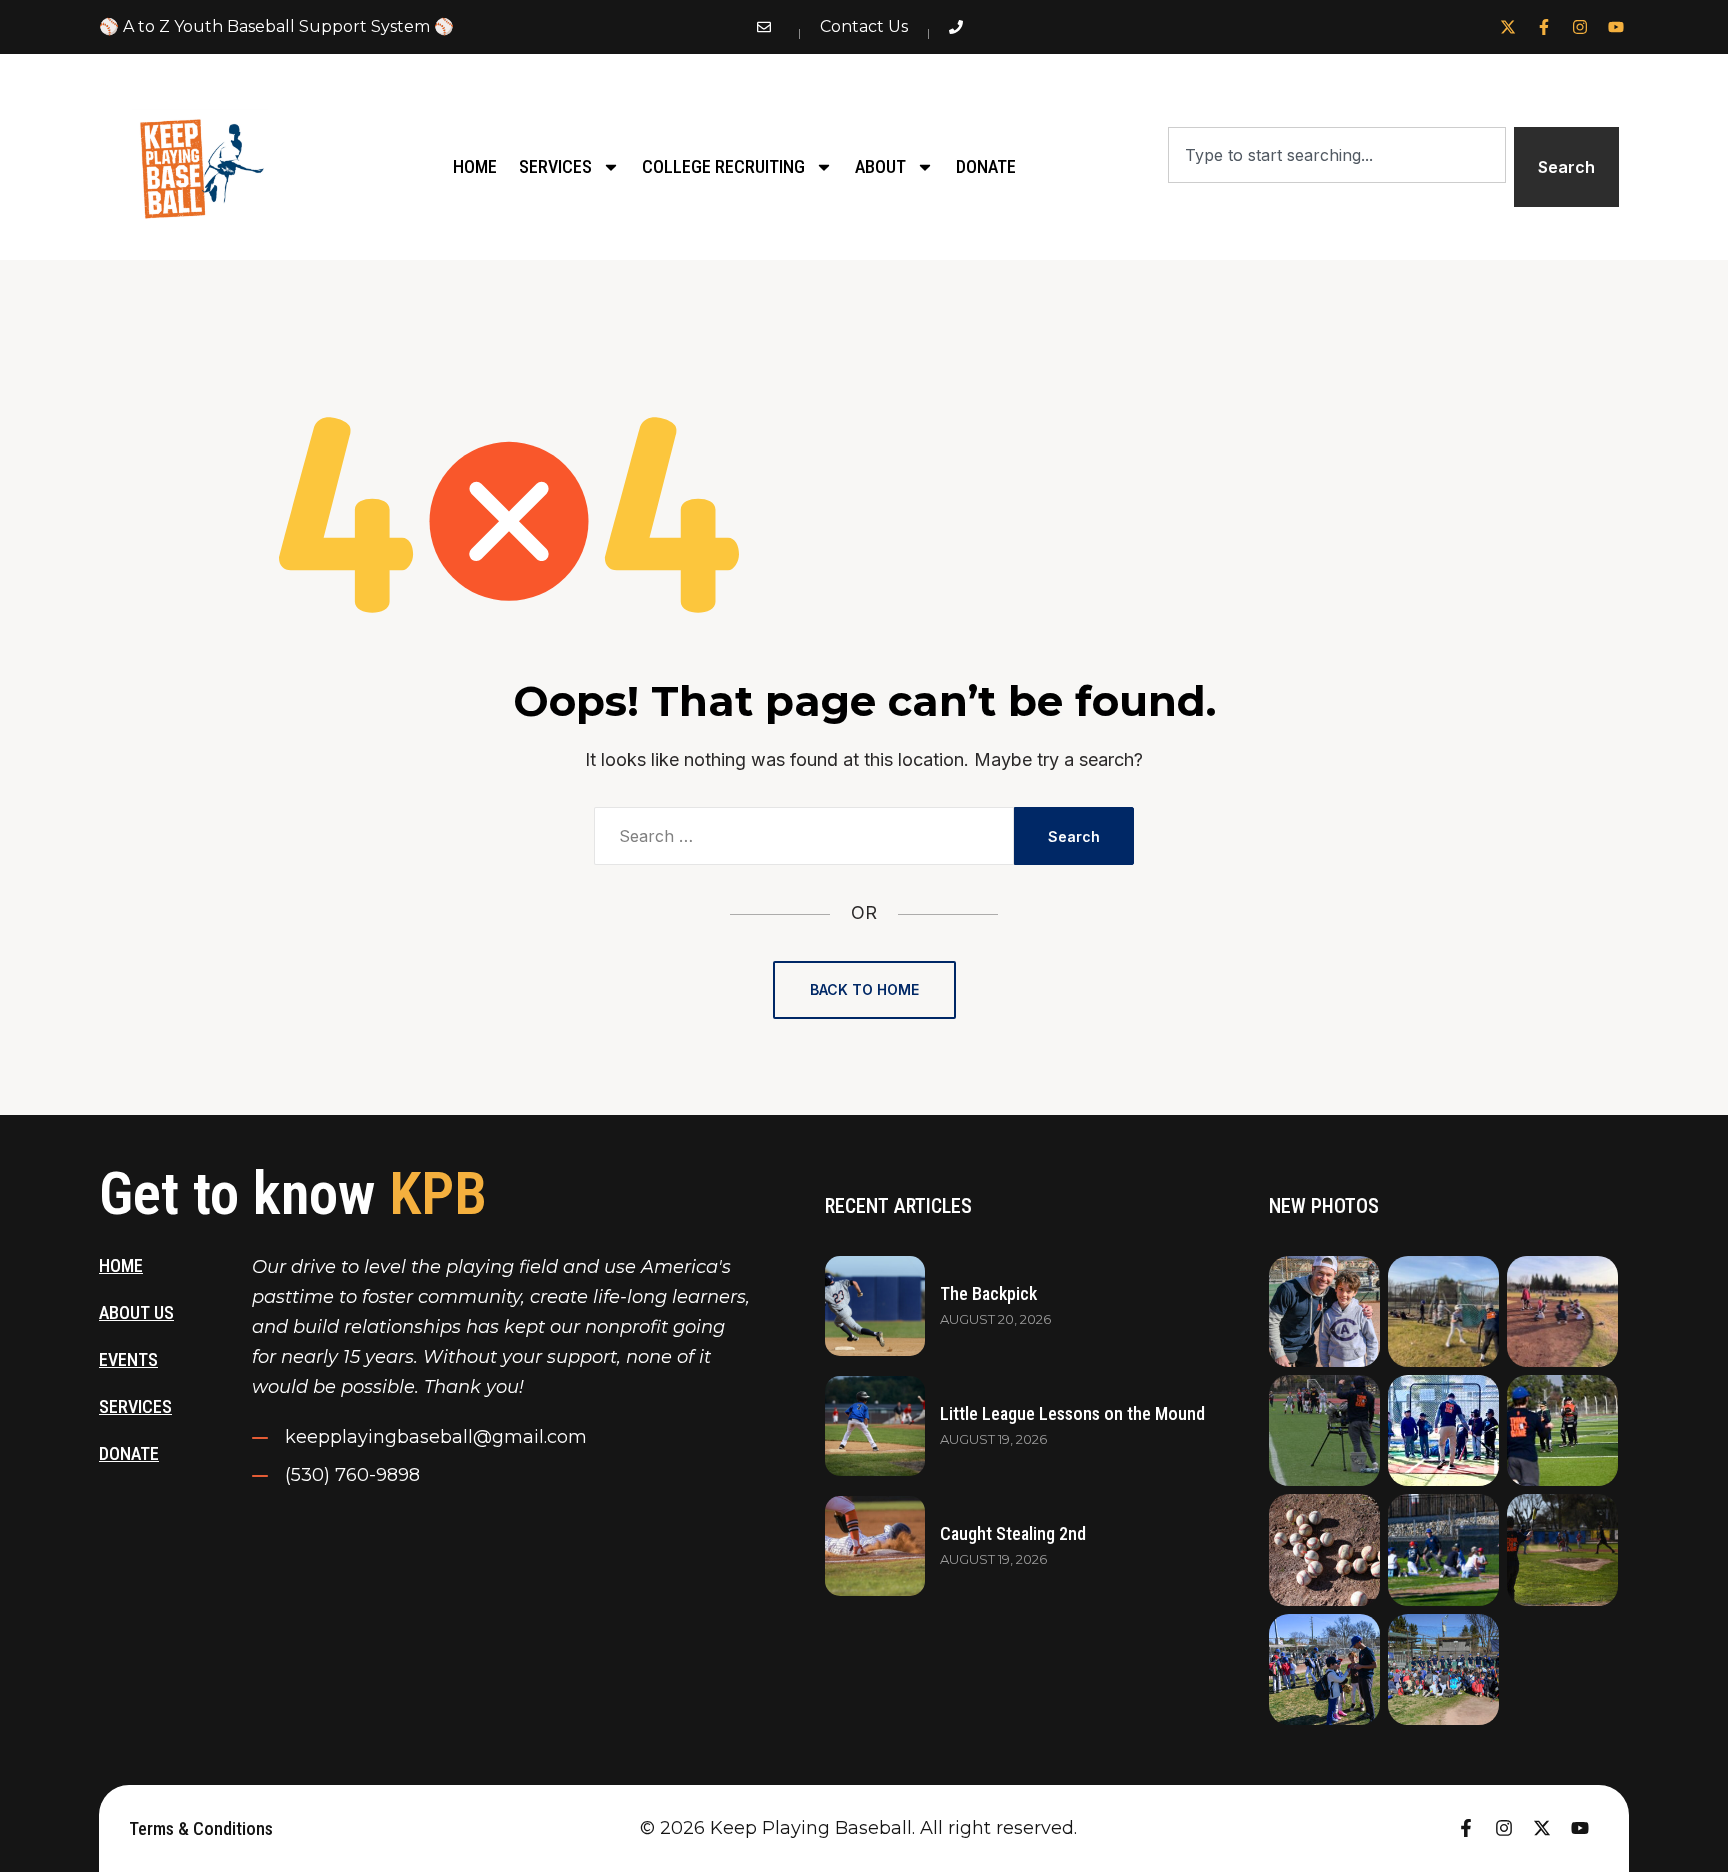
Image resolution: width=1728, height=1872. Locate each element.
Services (555, 166)
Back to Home (864, 989)
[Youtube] (1616, 27)
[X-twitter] (1508, 27)
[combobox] (1336, 155)
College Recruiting (723, 166)
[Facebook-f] (1544, 27)
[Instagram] (1580, 27)
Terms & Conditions (201, 1828)
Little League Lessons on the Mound (1072, 1413)
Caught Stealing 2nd (1013, 1533)
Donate (986, 166)
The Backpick (988, 1293)
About (880, 166)
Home (475, 166)
